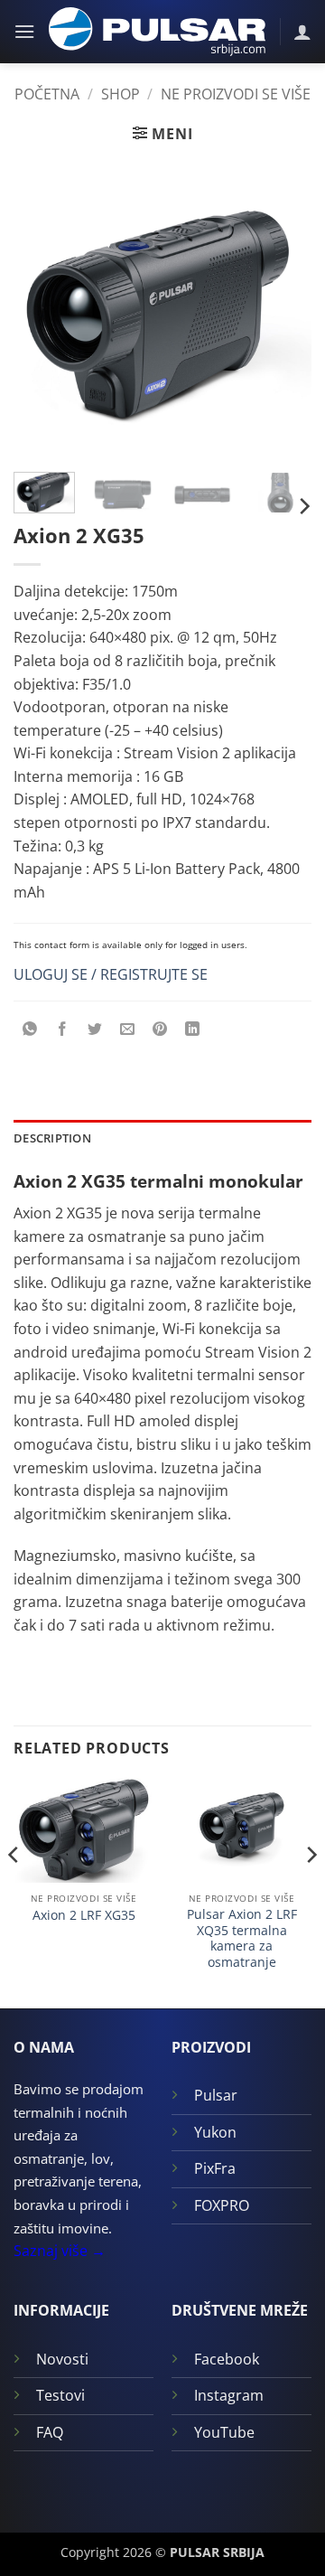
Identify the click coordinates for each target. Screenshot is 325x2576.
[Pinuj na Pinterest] (160, 1030)
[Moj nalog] (302, 32)
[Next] (283, 309)
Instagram (229, 2395)
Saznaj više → (60, 2251)
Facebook (227, 2359)
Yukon (215, 2132)
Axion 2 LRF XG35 (84, 1915)
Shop (121, 94)
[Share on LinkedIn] (193, 1030)
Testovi (60, 2395)
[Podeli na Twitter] (95, 1030)
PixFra (215, 2168)
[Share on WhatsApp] (30, 1030)
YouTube (224, 2432)
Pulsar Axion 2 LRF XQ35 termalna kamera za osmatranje (242, 1938)
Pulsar (216, 2095)
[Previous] (42, 309)
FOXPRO (222, 2205)
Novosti (62, 2359)
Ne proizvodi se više (236, 94)
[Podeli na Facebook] (63, 1030)
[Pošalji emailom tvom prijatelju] (128, 1030)
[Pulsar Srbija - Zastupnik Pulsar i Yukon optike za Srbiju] (157, 32)
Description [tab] (52, 1138)
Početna (47, 94)
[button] (24, 31)
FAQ (50, 2432)
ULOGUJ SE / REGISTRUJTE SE (111, 974)
